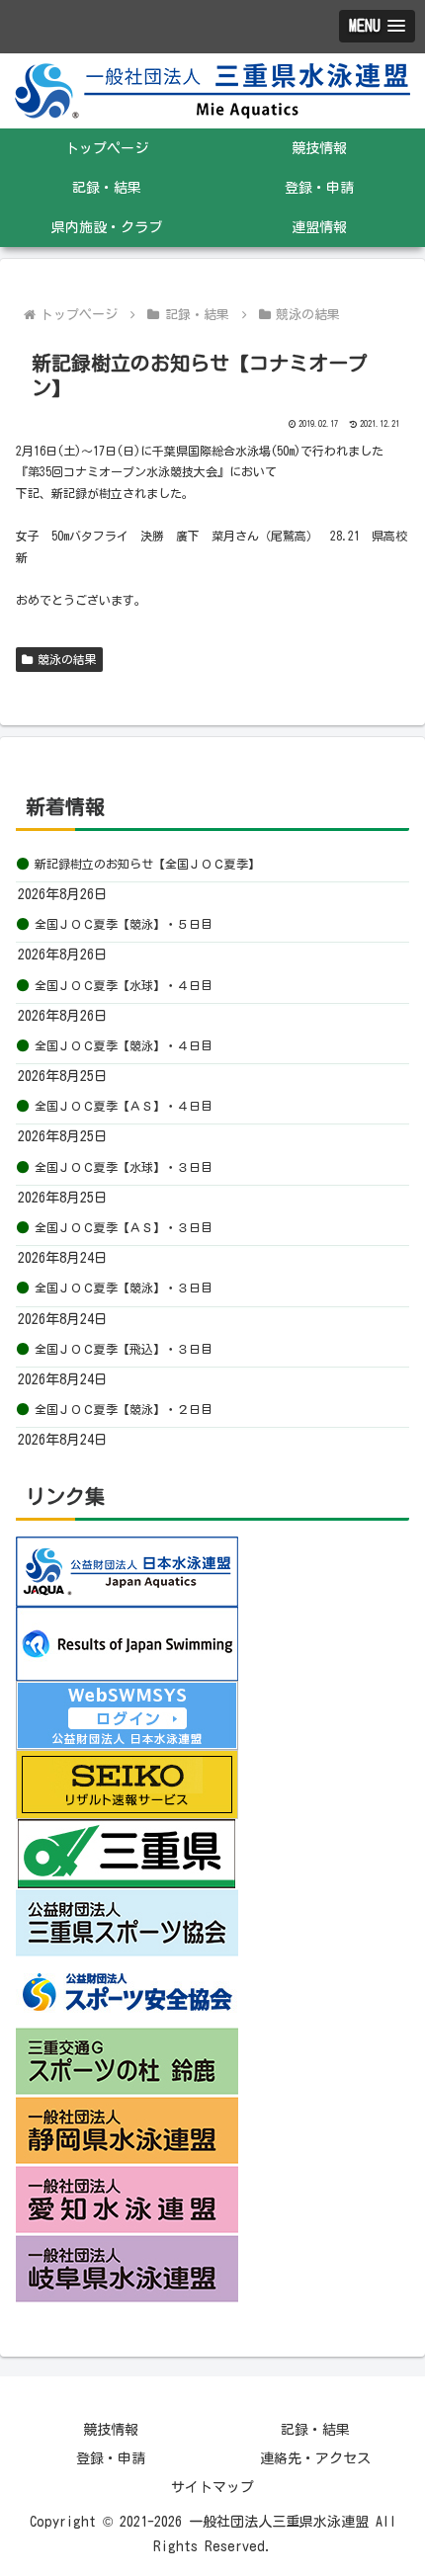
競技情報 (111, 2430)
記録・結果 (315, 2430)
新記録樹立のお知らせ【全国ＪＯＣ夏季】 (147, 864)
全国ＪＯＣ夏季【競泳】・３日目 (124, 1288)
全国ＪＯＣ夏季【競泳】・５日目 (124, 924)
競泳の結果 (67, 659)
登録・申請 (111, 2458)
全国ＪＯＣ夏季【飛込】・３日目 (124, 1349)
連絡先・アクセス (315, 2458)
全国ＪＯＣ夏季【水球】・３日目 (124, 1167)
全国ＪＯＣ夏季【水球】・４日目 (124, 985)
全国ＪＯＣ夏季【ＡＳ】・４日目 (124, 1106)
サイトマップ (212, 2487)
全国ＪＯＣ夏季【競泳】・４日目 (124, 1045)
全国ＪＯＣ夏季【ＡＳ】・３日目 (124, 1227)
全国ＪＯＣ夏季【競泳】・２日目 (124, 1409)
